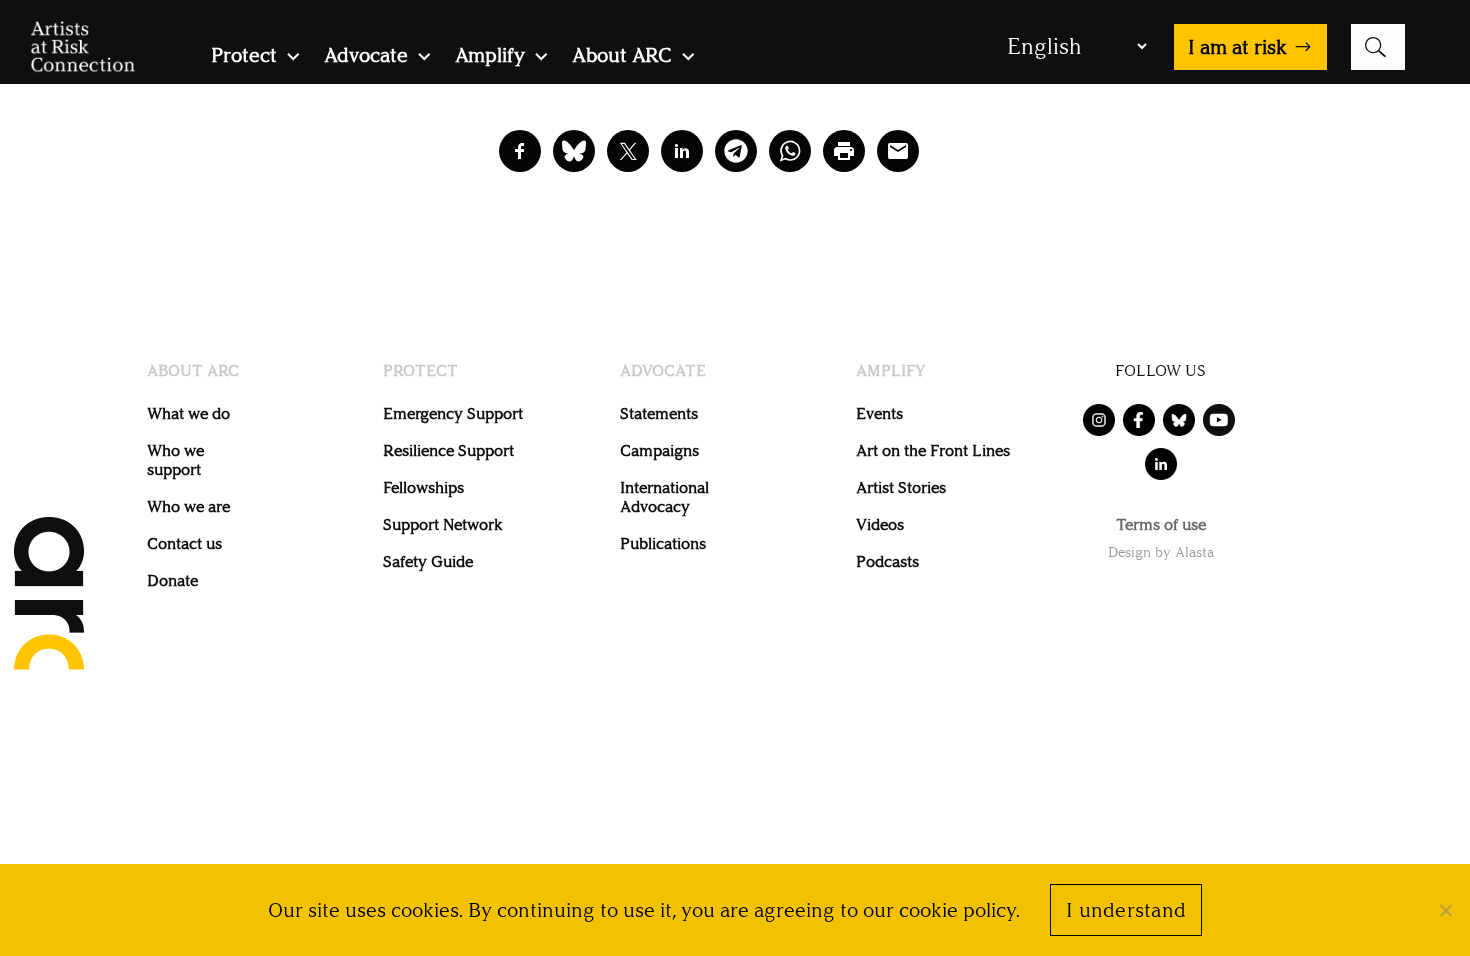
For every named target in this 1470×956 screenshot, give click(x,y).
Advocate (366, 57)
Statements (659, 413)
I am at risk (1237, 47)
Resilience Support (448, 450)
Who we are (188, 506)
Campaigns (659, 450)
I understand (1126, 910)
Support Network (442, 524)
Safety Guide (428, 561)
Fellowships (423, 487)
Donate (172, 580)
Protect (244, 57)
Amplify (490, 57)
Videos (880, 524)
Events (879, 413)
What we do (188, 413)
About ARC (622, 57)
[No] (1445, 910)
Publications (663, 543)
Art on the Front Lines (933, 450)
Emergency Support (453, 413)
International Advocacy (664, 497)
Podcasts (887, 561)
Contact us (184, 543)
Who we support (175, 460)
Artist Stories (901, 487)
